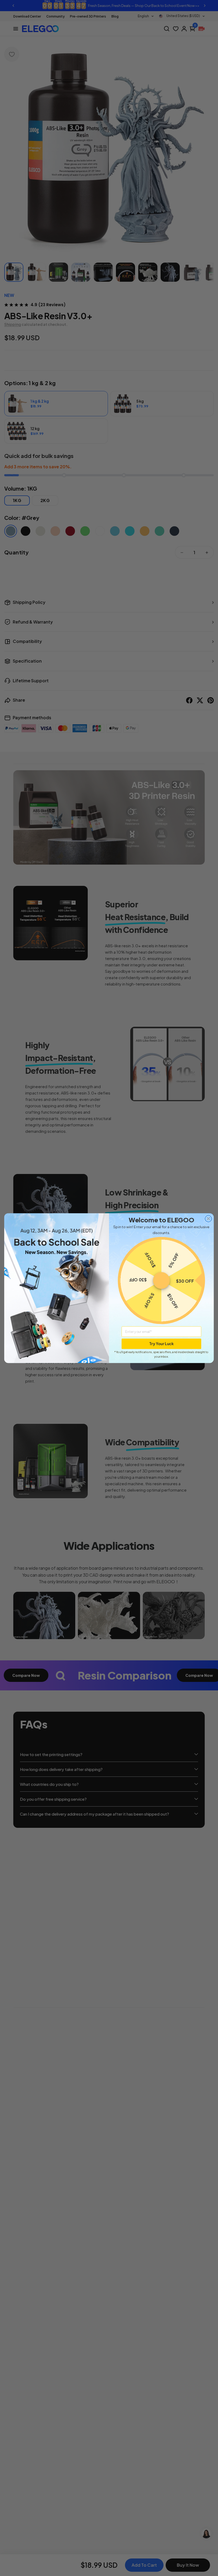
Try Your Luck (161, 1344)
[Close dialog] (208, 1218)
